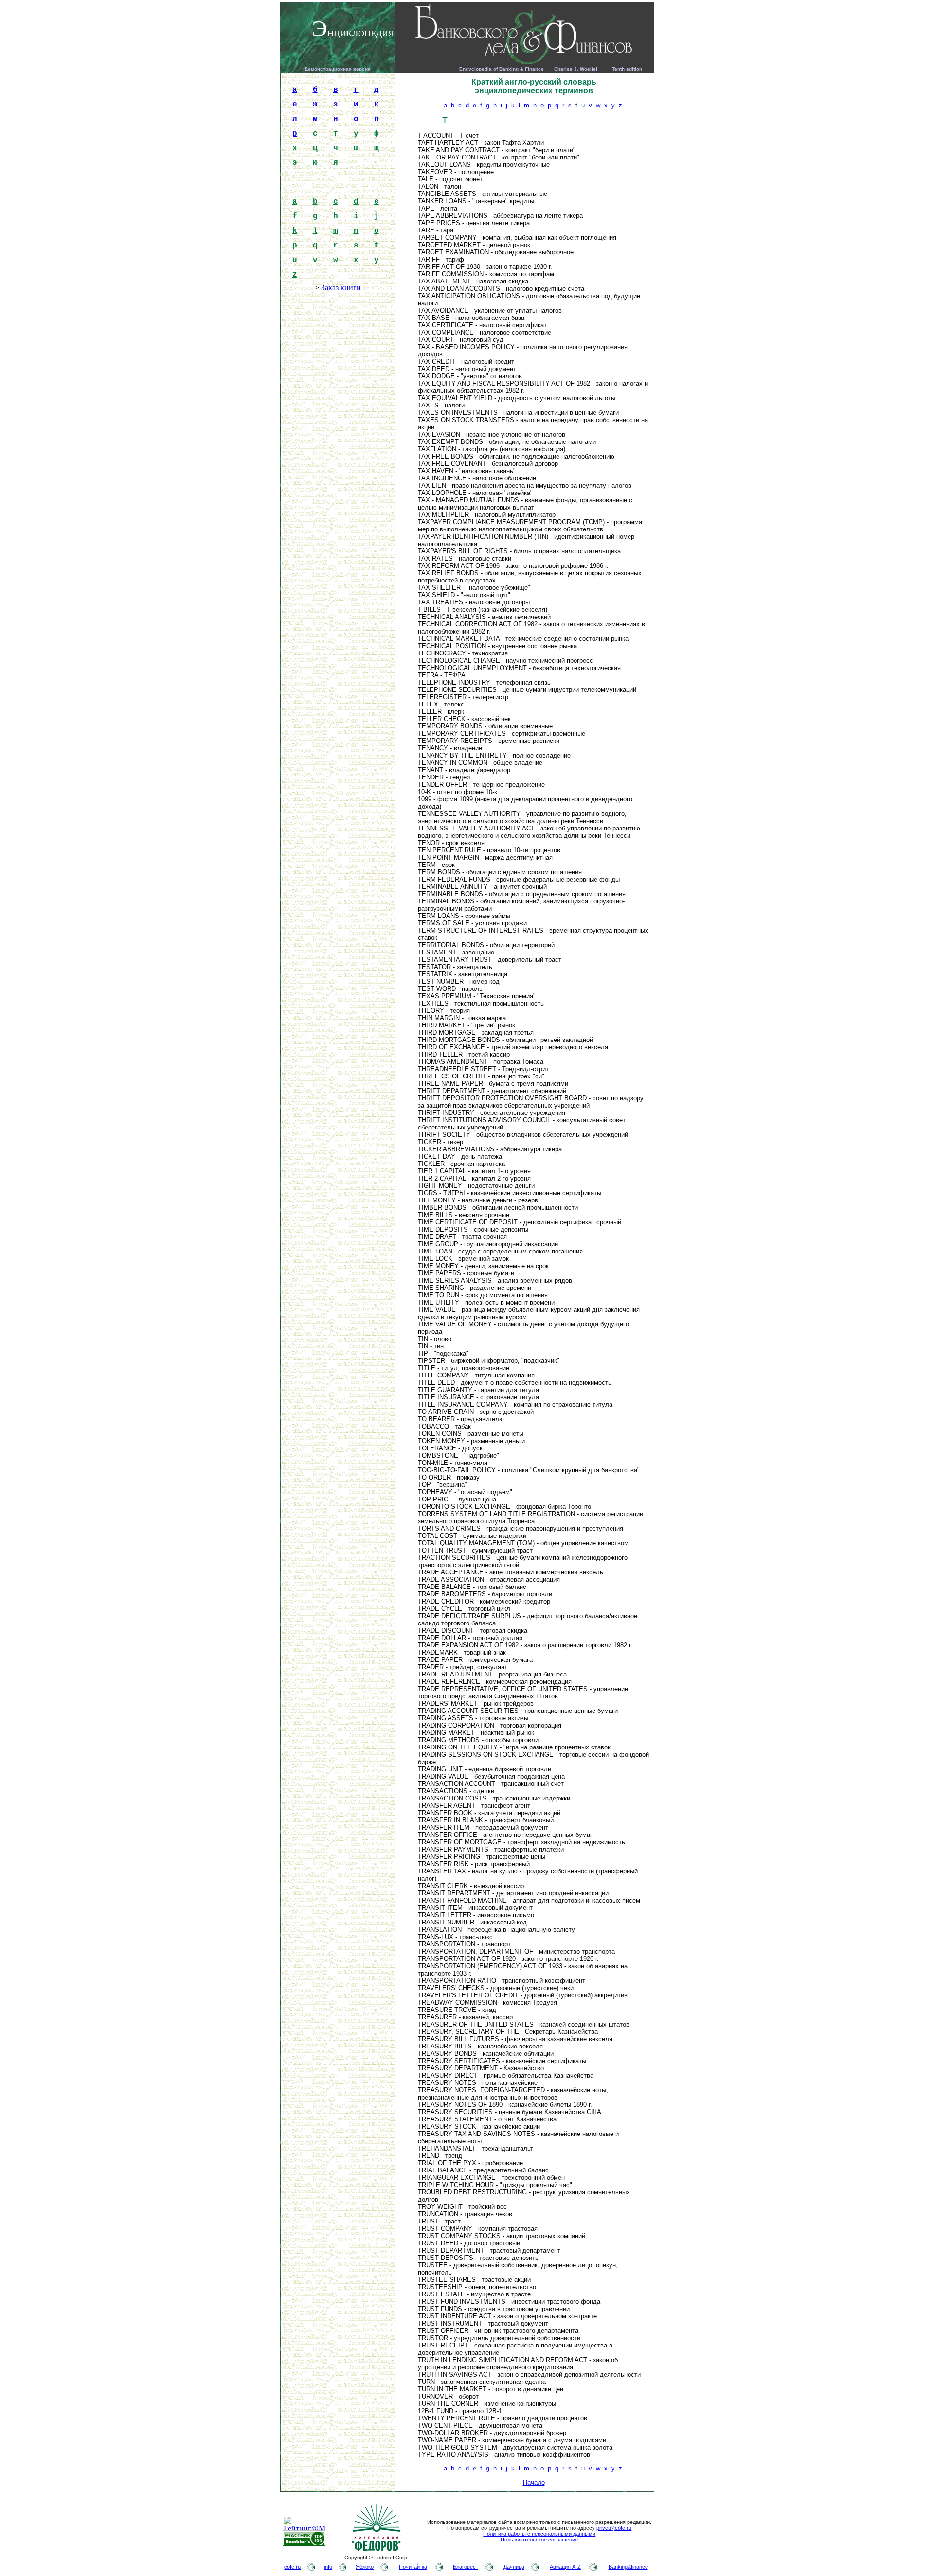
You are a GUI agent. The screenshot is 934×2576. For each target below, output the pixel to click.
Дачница (514, 2567)
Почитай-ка (413, 2567)
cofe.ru (292, 2567)
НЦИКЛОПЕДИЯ (361, 34)
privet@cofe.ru (614, 2528)
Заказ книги (341, 288)
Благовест (466, 2567)
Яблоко (365, 2567)
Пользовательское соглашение (539, 2540)
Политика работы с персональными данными (539, 2534)
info (328, 2567)
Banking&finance (628, 2567)
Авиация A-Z (565, 2567)
